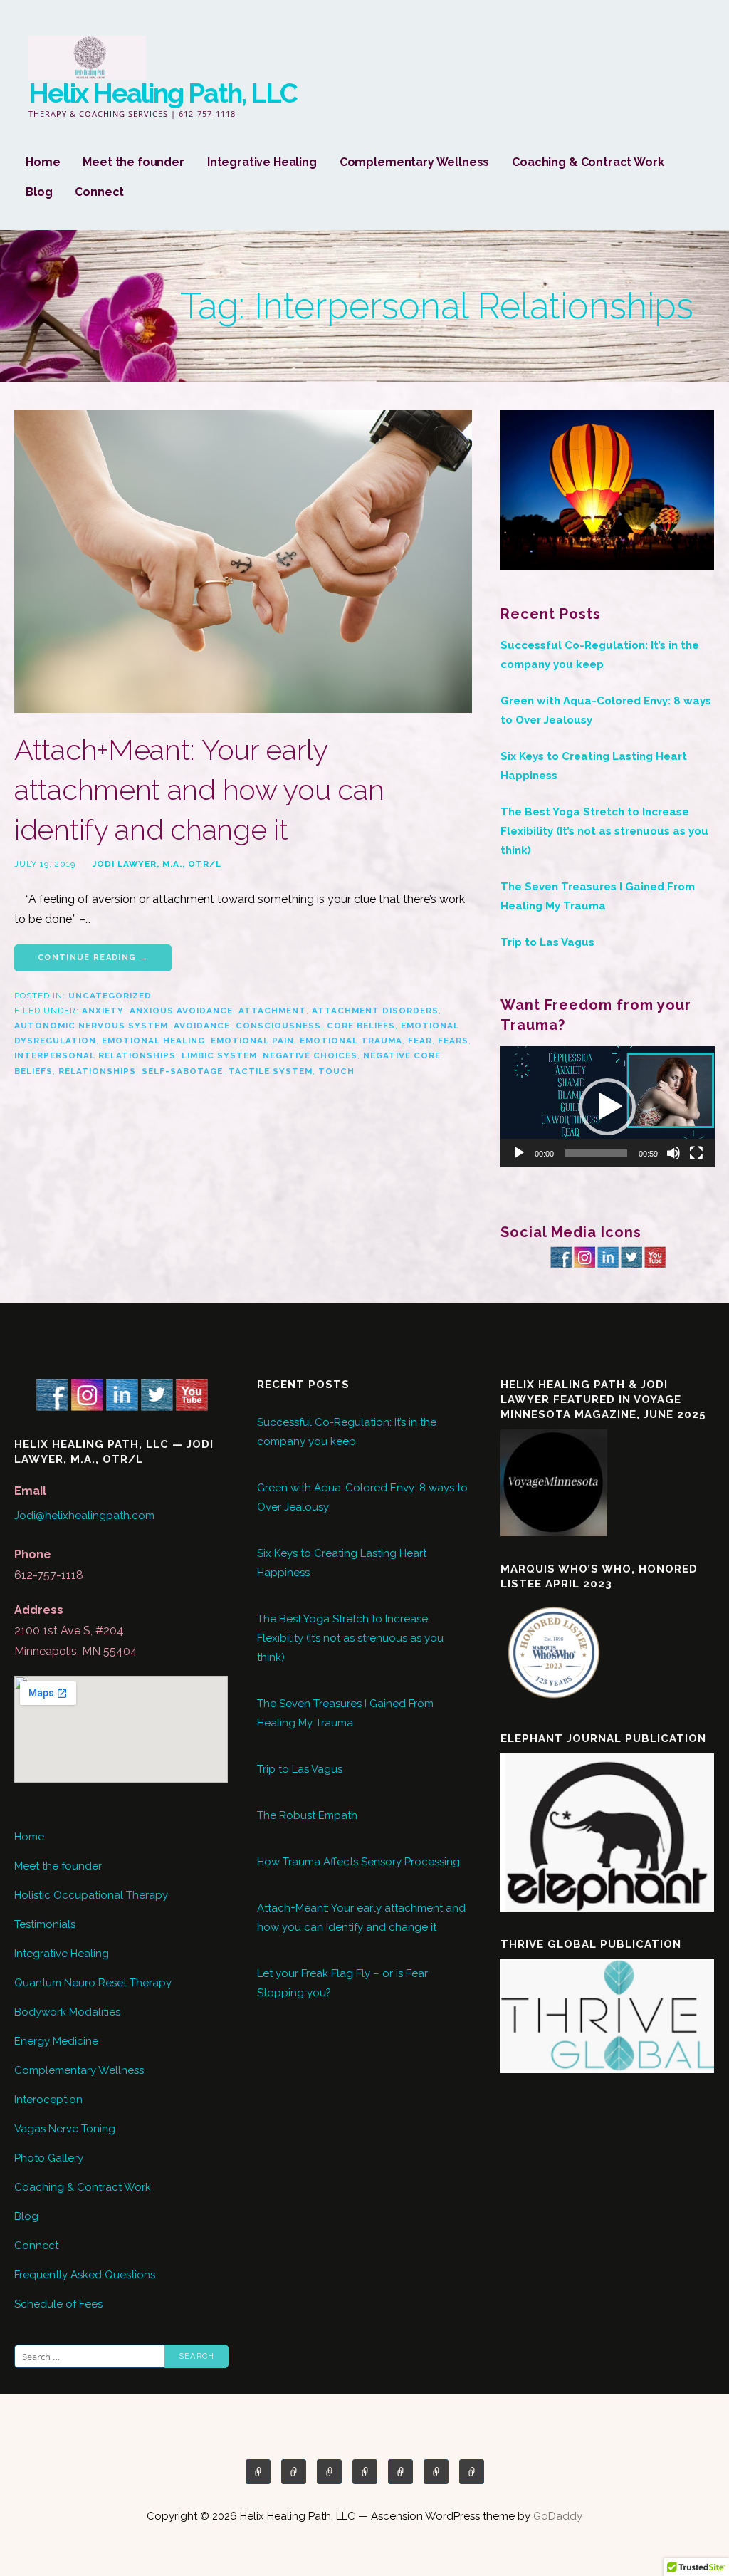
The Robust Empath (307, 1815)
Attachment (272, 1011)
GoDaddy (558, 2516)
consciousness (278, 1026)
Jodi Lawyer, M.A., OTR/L (157, 864)
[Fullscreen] (696, 1153)
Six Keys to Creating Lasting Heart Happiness (594, 766)
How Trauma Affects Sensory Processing (358, 1862)
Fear (420, 1041)
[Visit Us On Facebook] (561, 1256)
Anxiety (103, 1011)
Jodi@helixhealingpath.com (84, 1516)
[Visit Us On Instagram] (584, 1256)
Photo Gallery (49, 2158)
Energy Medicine (56, 2041)
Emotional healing (153, 1041)
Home (43, 162)
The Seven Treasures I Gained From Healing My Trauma (598, 896)
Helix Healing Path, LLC (163, 93)
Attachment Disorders (375, 1011)
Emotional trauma (351, 1041)
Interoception (48, 2100)
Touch (336, 1071)
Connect (99, 192)
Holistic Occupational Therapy (91, 1895)
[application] (608, 1106)
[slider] (596, 1153)
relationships (97, 1071)
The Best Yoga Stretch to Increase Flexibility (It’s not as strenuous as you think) (604, 831)
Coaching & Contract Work (588, 162)
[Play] (519, 1153)
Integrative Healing (262, 162)
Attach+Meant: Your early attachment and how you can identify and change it (199, 789)
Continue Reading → (93, 958)
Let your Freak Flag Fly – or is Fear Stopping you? (342, 1983)
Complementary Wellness (414, 162)
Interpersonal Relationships (95, 1055)
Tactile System (271, 1071)
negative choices (310, 1055)
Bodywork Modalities (67, 2012)
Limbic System (219, 1055)
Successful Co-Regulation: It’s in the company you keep (600, 655)
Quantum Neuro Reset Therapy (93, 1983)
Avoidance (202, 1026)
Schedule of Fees (58, 2304)
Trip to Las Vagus (547, 942)
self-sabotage (182, 1071)
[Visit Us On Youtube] (655, 1256)
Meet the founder (133, 162)
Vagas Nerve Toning (65, 2129)
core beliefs (361, 1026)
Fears (453, 1041)
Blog (39, 192)
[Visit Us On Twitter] (631, 1256)
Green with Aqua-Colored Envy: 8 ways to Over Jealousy (606, 710)
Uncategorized (110, 996)
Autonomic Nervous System (91, 1026)
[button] (607, 1107)
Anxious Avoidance (181, 1011)
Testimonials (45, 1924)
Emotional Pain (252, 1041)
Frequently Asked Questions (85, 2275)
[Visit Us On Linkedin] (608, 1256)
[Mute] (673, 1153)
